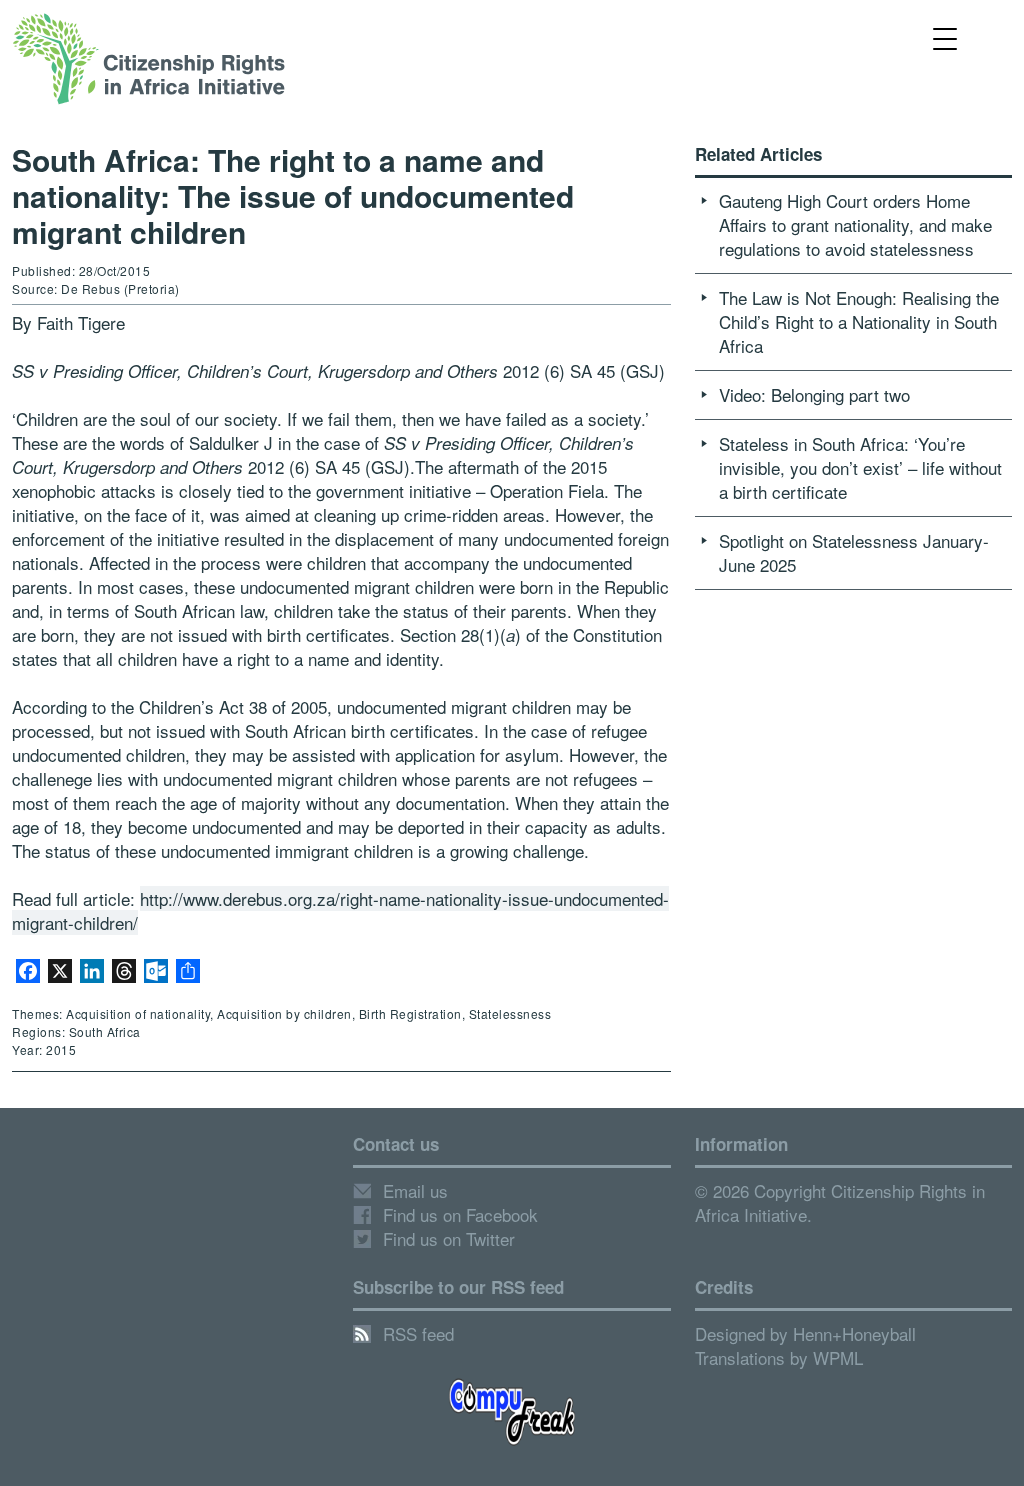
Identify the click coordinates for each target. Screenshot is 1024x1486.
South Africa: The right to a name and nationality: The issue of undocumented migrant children (293, 195)
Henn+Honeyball (854, 1333)
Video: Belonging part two (814, 394)
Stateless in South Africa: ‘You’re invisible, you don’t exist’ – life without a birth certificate (860, 467)
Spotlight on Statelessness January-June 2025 (854, 552)
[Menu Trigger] (945, 37)
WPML (838, 1357)
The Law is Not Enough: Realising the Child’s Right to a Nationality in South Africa (859, 321)
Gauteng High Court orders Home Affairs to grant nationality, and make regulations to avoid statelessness (855, 224)
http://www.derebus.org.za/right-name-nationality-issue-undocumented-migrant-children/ (340, 910)
